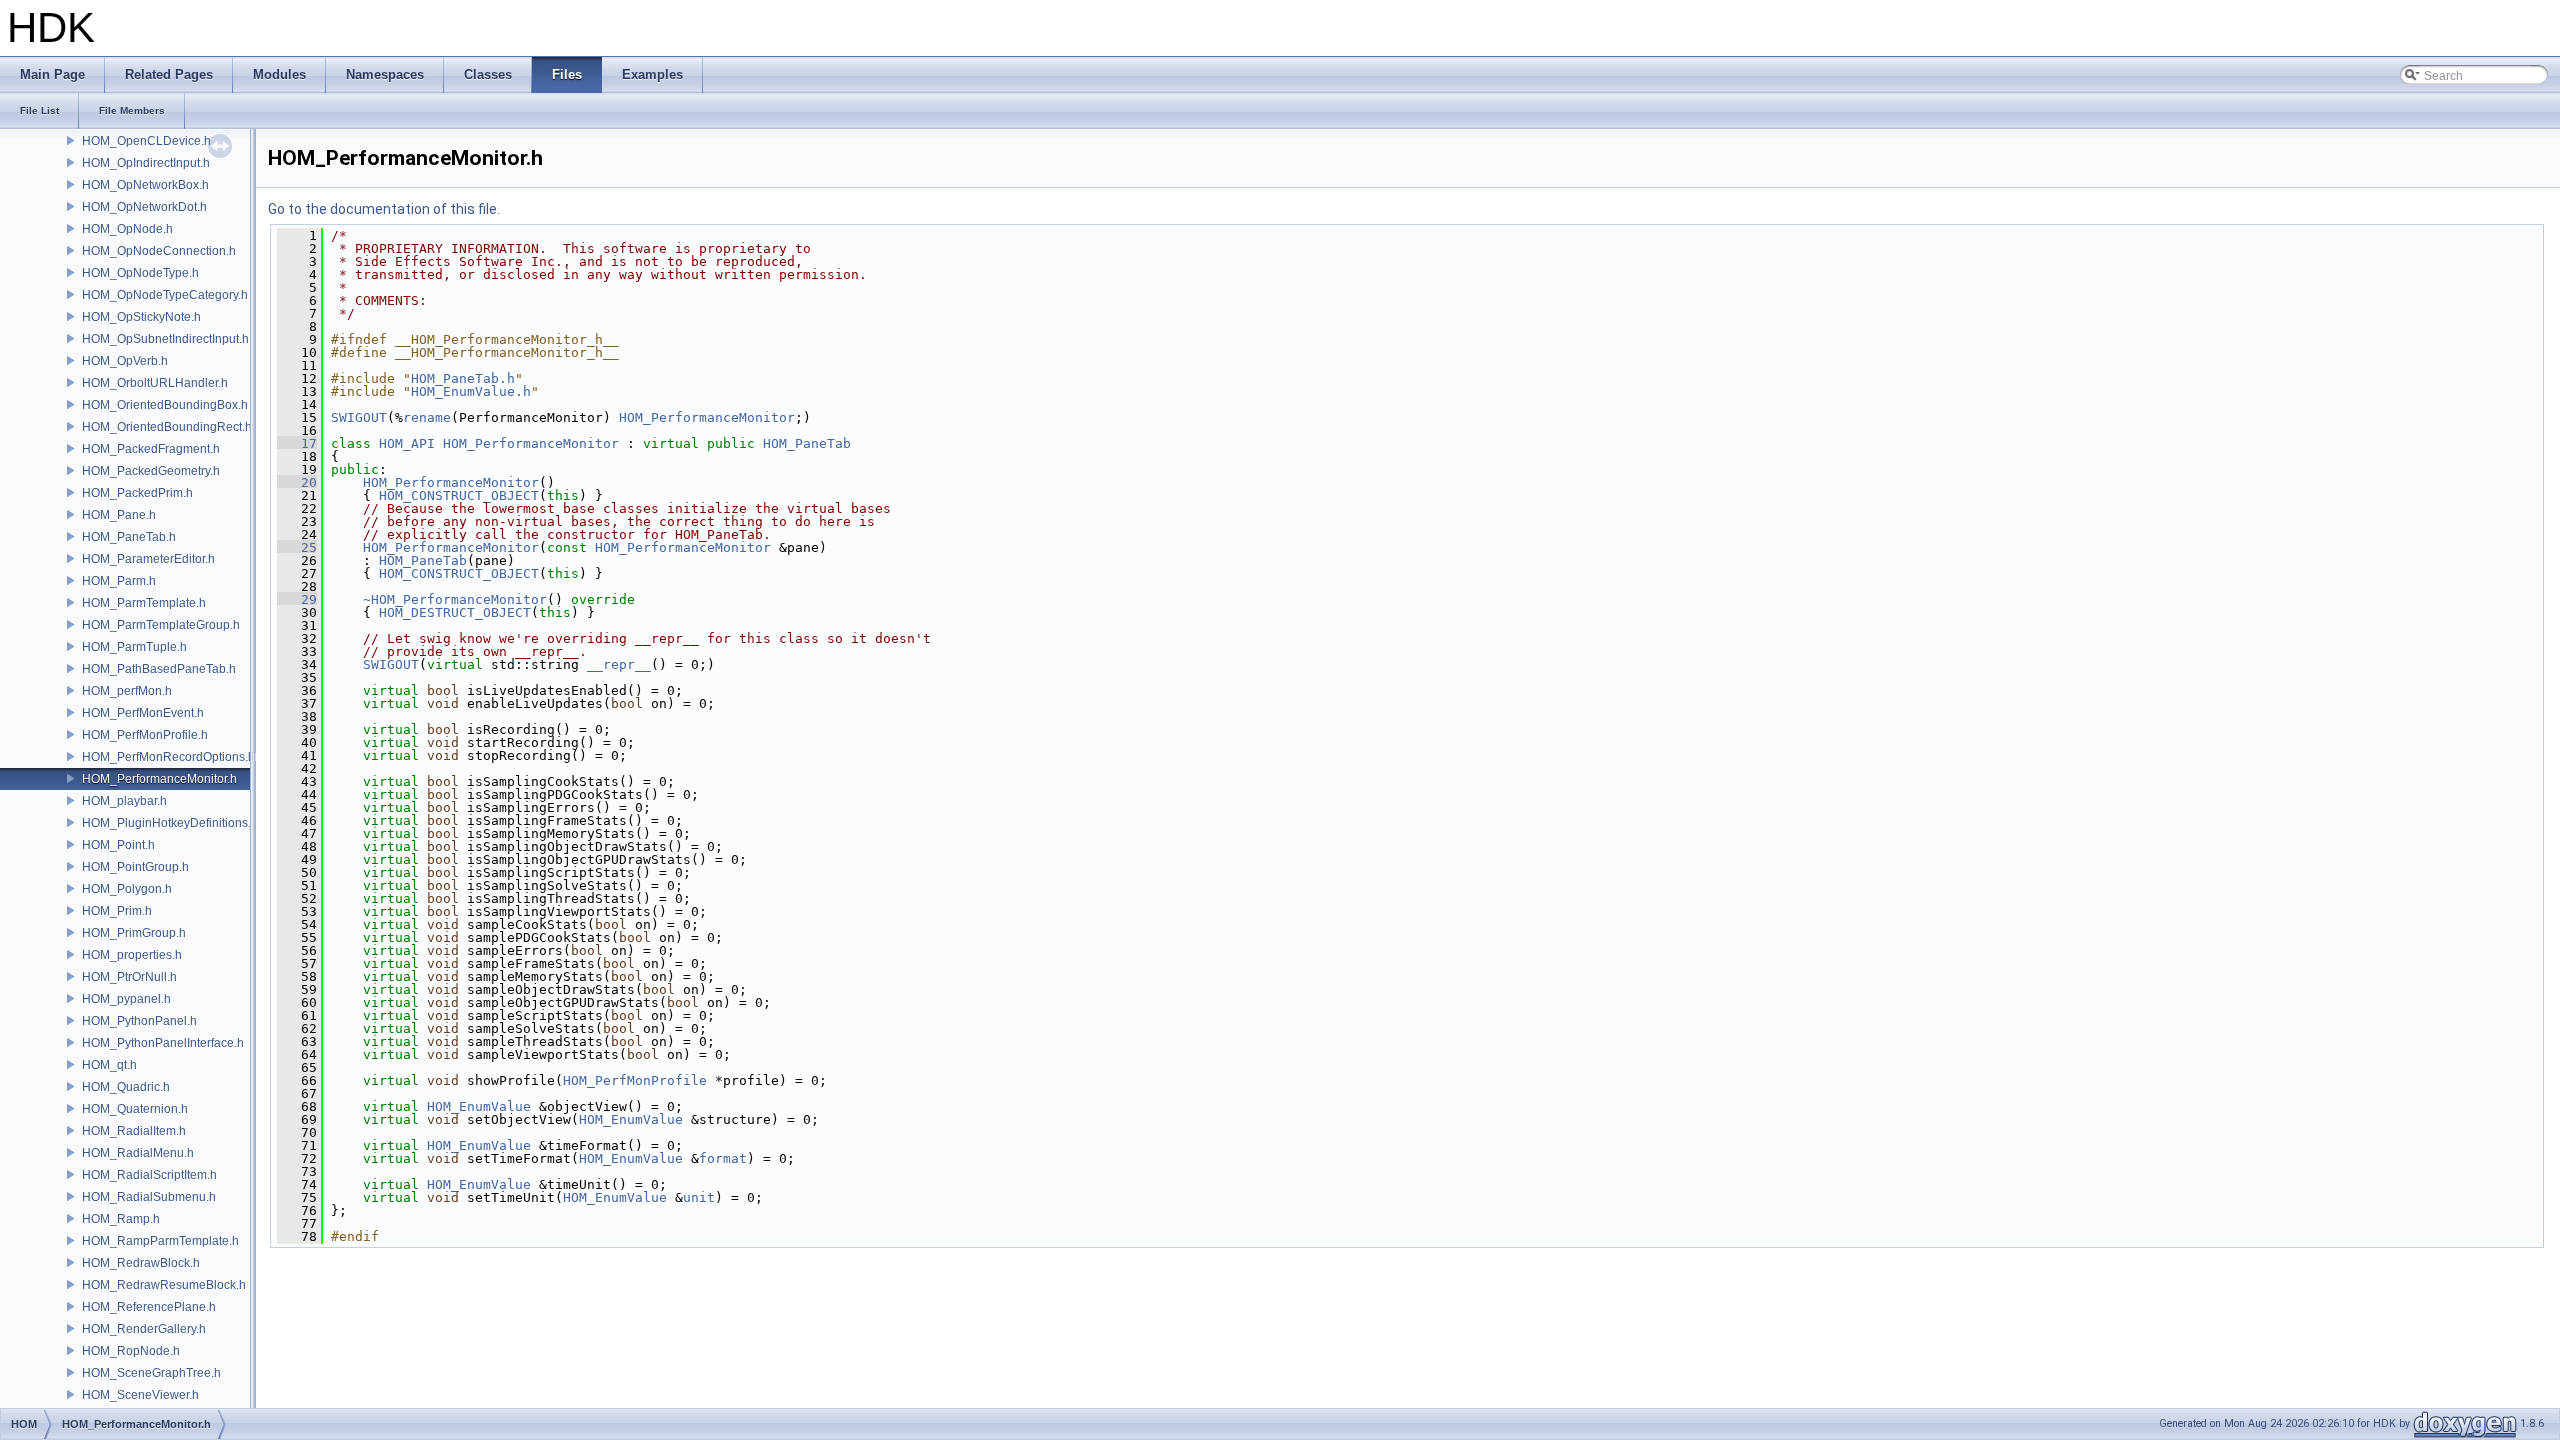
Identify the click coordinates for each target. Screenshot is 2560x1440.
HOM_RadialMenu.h (138, 1153)
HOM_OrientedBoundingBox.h (165, 405)
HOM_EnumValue (479, 1106)
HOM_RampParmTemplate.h (160, 1241)
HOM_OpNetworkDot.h (144, 207)
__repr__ (619, 664)
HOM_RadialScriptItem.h (149, 1175)
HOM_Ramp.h (121, 1219)
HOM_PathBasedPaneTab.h (159, 669)
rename (427, 417)
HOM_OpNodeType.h (140, 273)
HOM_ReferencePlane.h (149, 1307)
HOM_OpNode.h (127, 229)
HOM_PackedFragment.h (151, 449)
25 (297, 547)
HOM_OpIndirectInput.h (146, 163)
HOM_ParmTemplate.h (144, 603)
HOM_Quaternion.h (135, 1109)
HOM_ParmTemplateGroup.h (161, 625)
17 (297, 443)
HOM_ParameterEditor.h (148, 559)
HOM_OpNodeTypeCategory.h (165, 295)
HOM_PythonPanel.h (139, 1021)
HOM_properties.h (132, 955)
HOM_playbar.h (124, 801)
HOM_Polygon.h (127, 889)
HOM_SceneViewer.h (140, 1395)
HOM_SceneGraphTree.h (151, 1373)
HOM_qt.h (109, 1065)
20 (297, 482)
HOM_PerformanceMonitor (707, 417)
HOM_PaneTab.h (129, 537)
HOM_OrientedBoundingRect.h (167, 427)
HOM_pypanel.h (126, 999)
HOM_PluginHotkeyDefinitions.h (170, 823)
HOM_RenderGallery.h (144, 1329)
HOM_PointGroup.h (135, 867)
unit (699, 1197)
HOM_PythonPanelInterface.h (163, 1043)
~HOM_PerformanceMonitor (455, 599)
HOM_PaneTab (807, 443)
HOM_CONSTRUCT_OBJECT (459, 495)
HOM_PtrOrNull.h (129, 977)
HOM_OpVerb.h (125, 361)
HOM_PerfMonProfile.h (145, 735)
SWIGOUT (359, 417)
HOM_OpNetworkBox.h (145, 185)
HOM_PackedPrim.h (137, 493)
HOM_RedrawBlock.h (141, 1263)
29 (297, 599)
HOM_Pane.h (119, 515)
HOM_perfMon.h (127, 691)
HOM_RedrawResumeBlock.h (164, 1285)
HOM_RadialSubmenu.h (149, 1197)
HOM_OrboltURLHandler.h (155, 383)
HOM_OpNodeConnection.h (159, 251)
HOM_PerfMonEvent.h (143, 713)
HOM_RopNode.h (131, 1351)
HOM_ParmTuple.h (134, 647)
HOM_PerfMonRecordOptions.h (168, 757)
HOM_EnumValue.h (471, 391)
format (723, 1158)
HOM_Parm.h (119, 581)
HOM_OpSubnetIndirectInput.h (165, 339)
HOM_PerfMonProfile (635, 1080)
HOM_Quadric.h (126, 1087)
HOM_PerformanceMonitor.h (159, 779)
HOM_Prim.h (117, 911)
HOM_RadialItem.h (134, 1131)
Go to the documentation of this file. (384, 209)
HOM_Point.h (118, 845)
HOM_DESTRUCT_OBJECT (455, 612)
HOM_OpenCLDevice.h (146, 141)
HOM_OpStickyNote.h (141, 317)
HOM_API (407, 443)
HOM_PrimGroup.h (134, 933)
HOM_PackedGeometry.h (151, 471)
